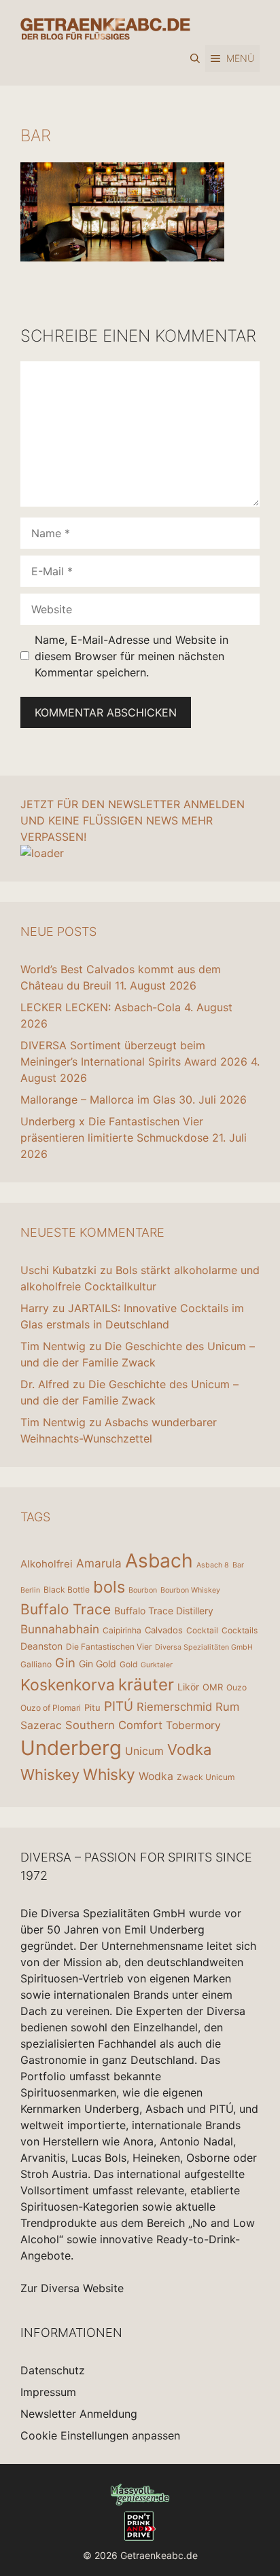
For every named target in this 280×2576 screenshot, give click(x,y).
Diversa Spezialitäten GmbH (204, 1647)
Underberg (71, 1748)
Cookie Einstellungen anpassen (100, 2435)
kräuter (146, 1685)
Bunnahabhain (60, 1629)
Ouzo (237, 1687)
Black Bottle (67, 1590)
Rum (227, 1707)
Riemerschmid (174, 1707)
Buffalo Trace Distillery (164, 1611)
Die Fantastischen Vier (109, 1647)
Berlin (30, 1590)
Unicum (144, 1751)
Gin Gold (98, 1664)
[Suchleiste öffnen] (195, 58)
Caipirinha (122, 1630)
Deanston (41, 1646)
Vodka (189, 1749)
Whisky (109, 1775)
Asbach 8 (213, 1565)
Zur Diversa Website (72, 2288)
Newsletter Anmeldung (79, 2414)
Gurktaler (157, 1665)
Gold (128, 1664)
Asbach (159, 1561)
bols (109, 1587)
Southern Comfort (114, 1725)
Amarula (99, 1563)
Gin (65, 1663)
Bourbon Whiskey (190, 1590)
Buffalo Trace (66, 1609)
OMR (213, 1687)
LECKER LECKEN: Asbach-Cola (101, 1007)
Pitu (92, 1707)
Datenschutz (53, 2370)
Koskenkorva (68, 1685)
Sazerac (41, 1725)
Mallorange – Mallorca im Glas (98, 1100)
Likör (188, 1687)
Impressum (48, 2392)
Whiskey (50, 1775)
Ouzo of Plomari (51, 1708)
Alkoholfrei (47, 1564)
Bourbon (143, 1590)
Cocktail (202, 1630)
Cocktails (240, 1630)
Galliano (36, 1664)
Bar (238, 1565)
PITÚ (119, 1706)
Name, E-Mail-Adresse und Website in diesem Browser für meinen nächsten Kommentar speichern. (132, 656)
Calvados (164, 1630)
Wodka (156, 1776)
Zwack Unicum (206, 1777)
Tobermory (193, 1725)
